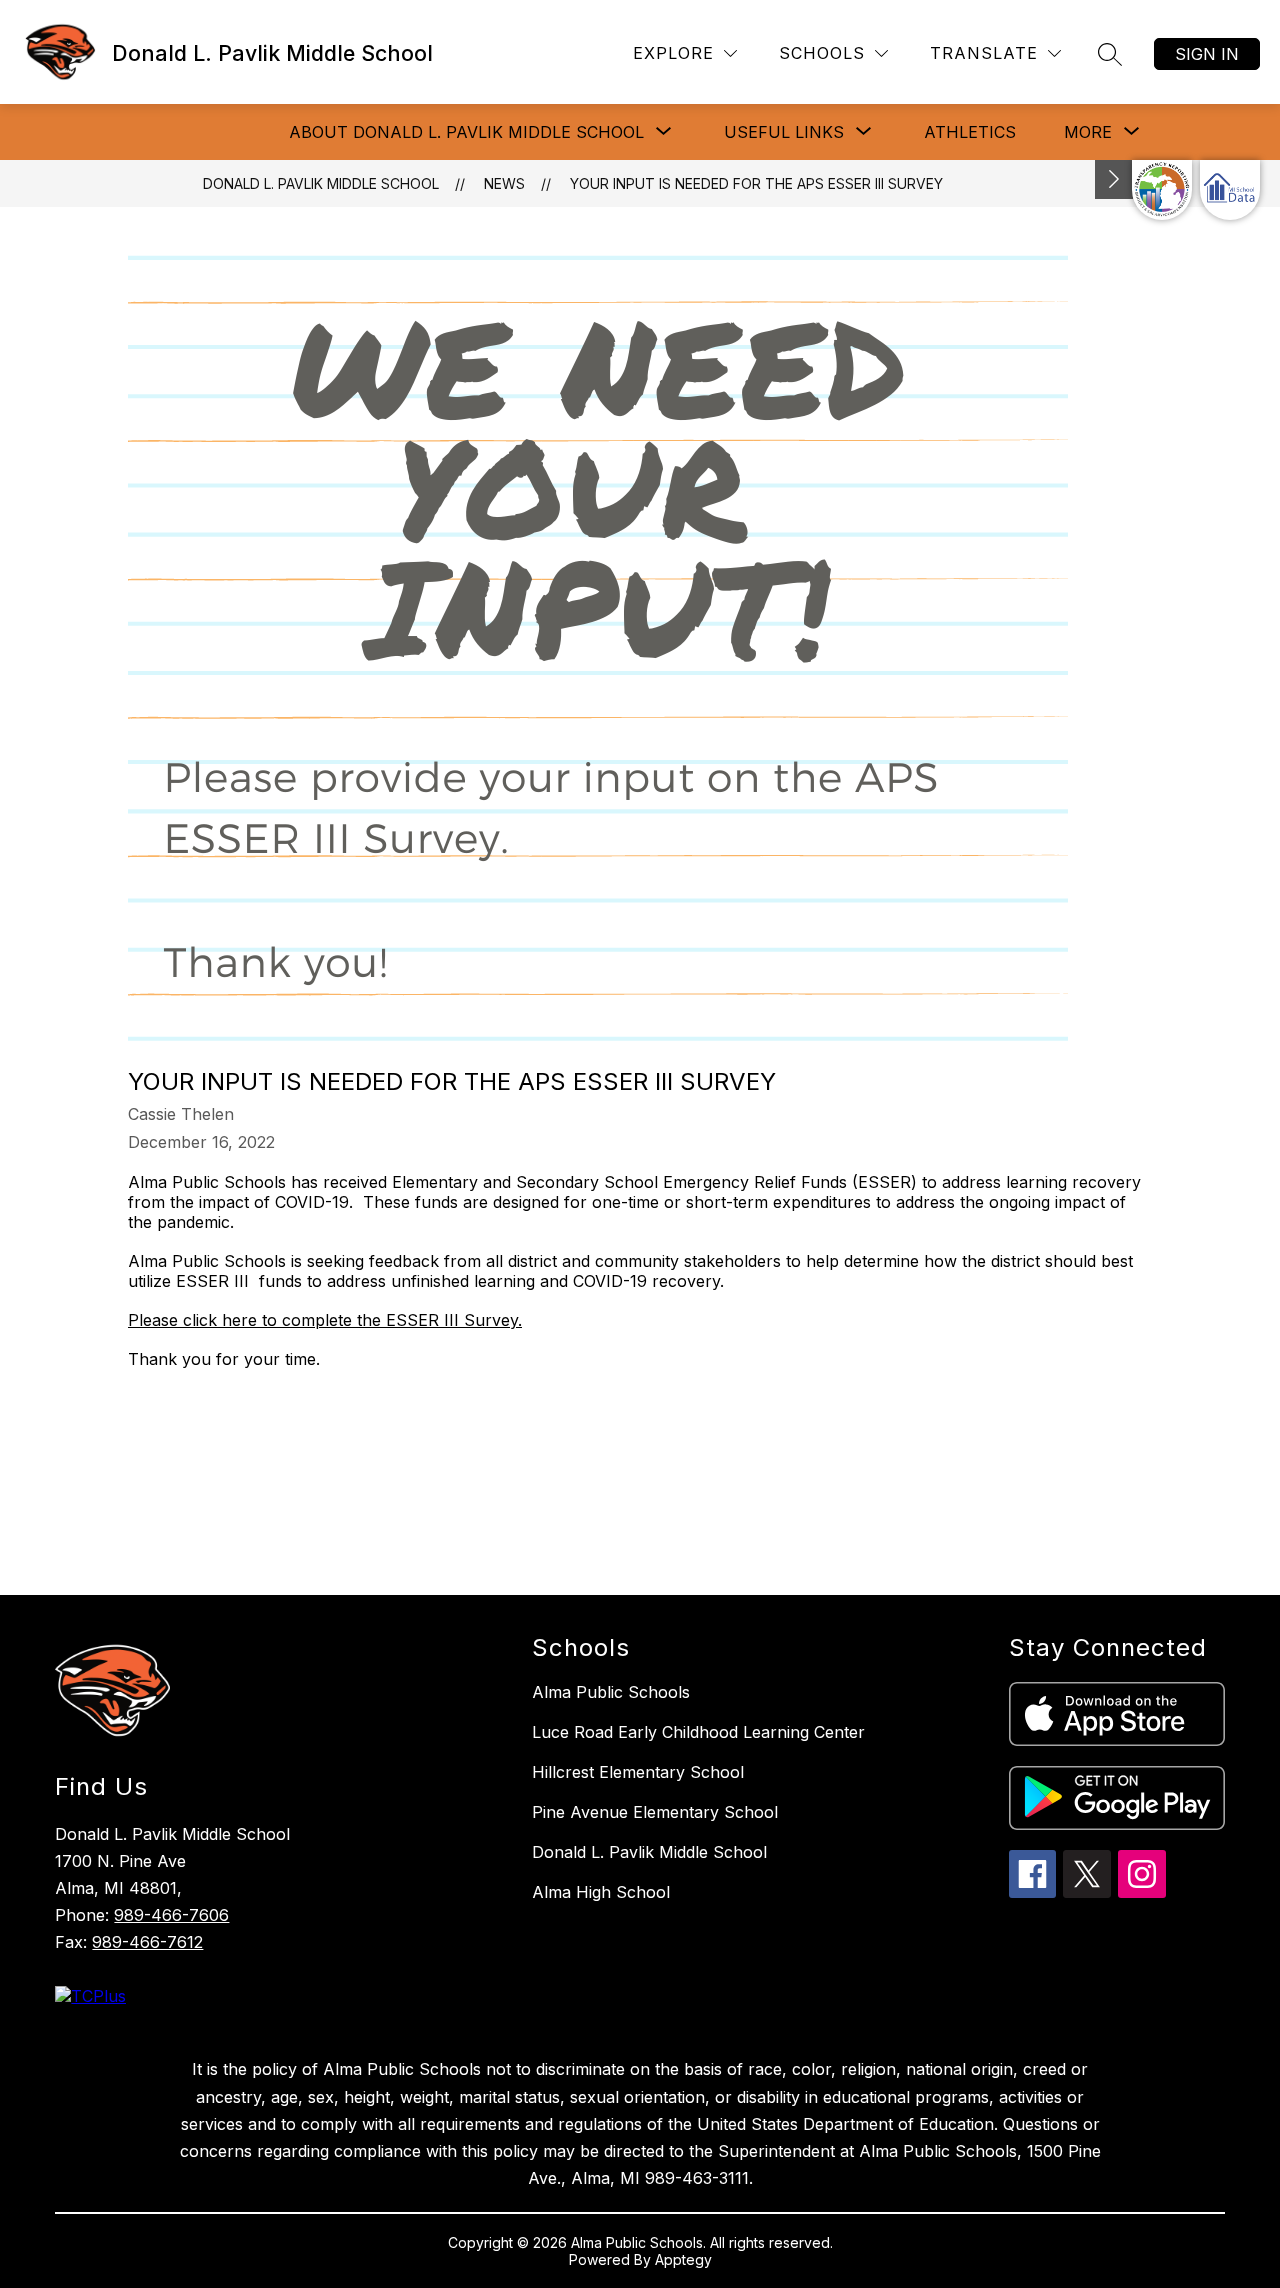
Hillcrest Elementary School (638, 1772)
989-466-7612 (147, 1942)
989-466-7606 (171, 1915)
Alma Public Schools (611, 1692)
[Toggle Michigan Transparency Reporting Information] (1114, 179)
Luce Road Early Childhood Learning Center (698, 1732)
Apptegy (683, 2259)
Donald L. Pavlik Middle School (321, 183)
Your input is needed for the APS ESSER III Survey (756, 183)
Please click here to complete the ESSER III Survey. (325, 1320)
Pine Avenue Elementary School (655, 1812)
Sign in (1207, 54)
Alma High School (601, 1892)
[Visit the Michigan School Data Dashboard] (1230, 190)
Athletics (970, 132)
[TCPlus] (90, 1996)
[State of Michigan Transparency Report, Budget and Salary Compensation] (1162, 190)
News (504, 183)
